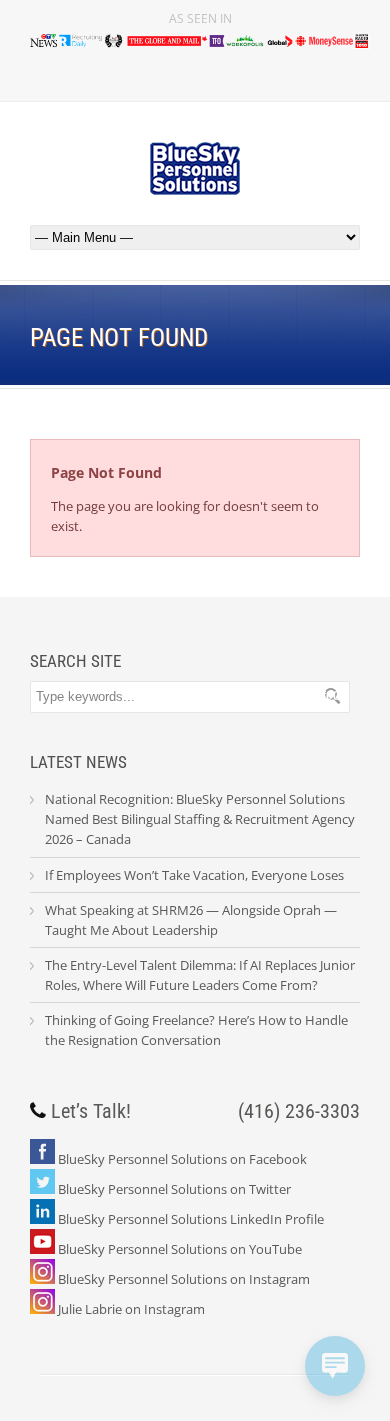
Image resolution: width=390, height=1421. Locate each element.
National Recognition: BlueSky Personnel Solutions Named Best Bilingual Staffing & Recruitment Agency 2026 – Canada (200, 819)
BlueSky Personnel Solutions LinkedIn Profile (191, 1219)
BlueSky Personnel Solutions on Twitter (174, 1189)
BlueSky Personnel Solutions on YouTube (180, 1249)
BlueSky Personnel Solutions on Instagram (184, 1279)
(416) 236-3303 (299, 1111)
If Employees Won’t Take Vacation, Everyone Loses (194, 875)
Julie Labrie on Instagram (131, 1309)
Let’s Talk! (91, 1111)
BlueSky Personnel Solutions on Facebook (182, 1159)
